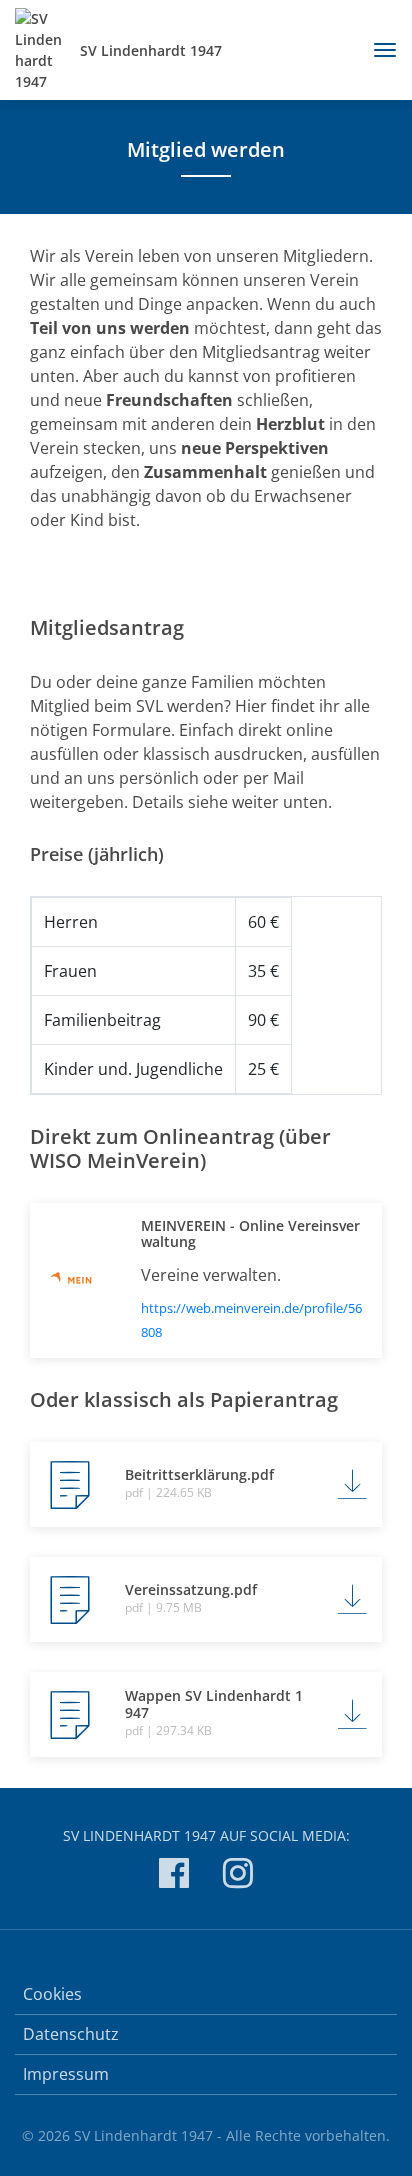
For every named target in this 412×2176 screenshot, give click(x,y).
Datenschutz (71, 2034)
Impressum (66, 2074)
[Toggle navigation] (377, 50)
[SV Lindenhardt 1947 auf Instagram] (238, 1876)
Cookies (52, 1994)
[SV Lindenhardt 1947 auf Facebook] (174, 1876)
